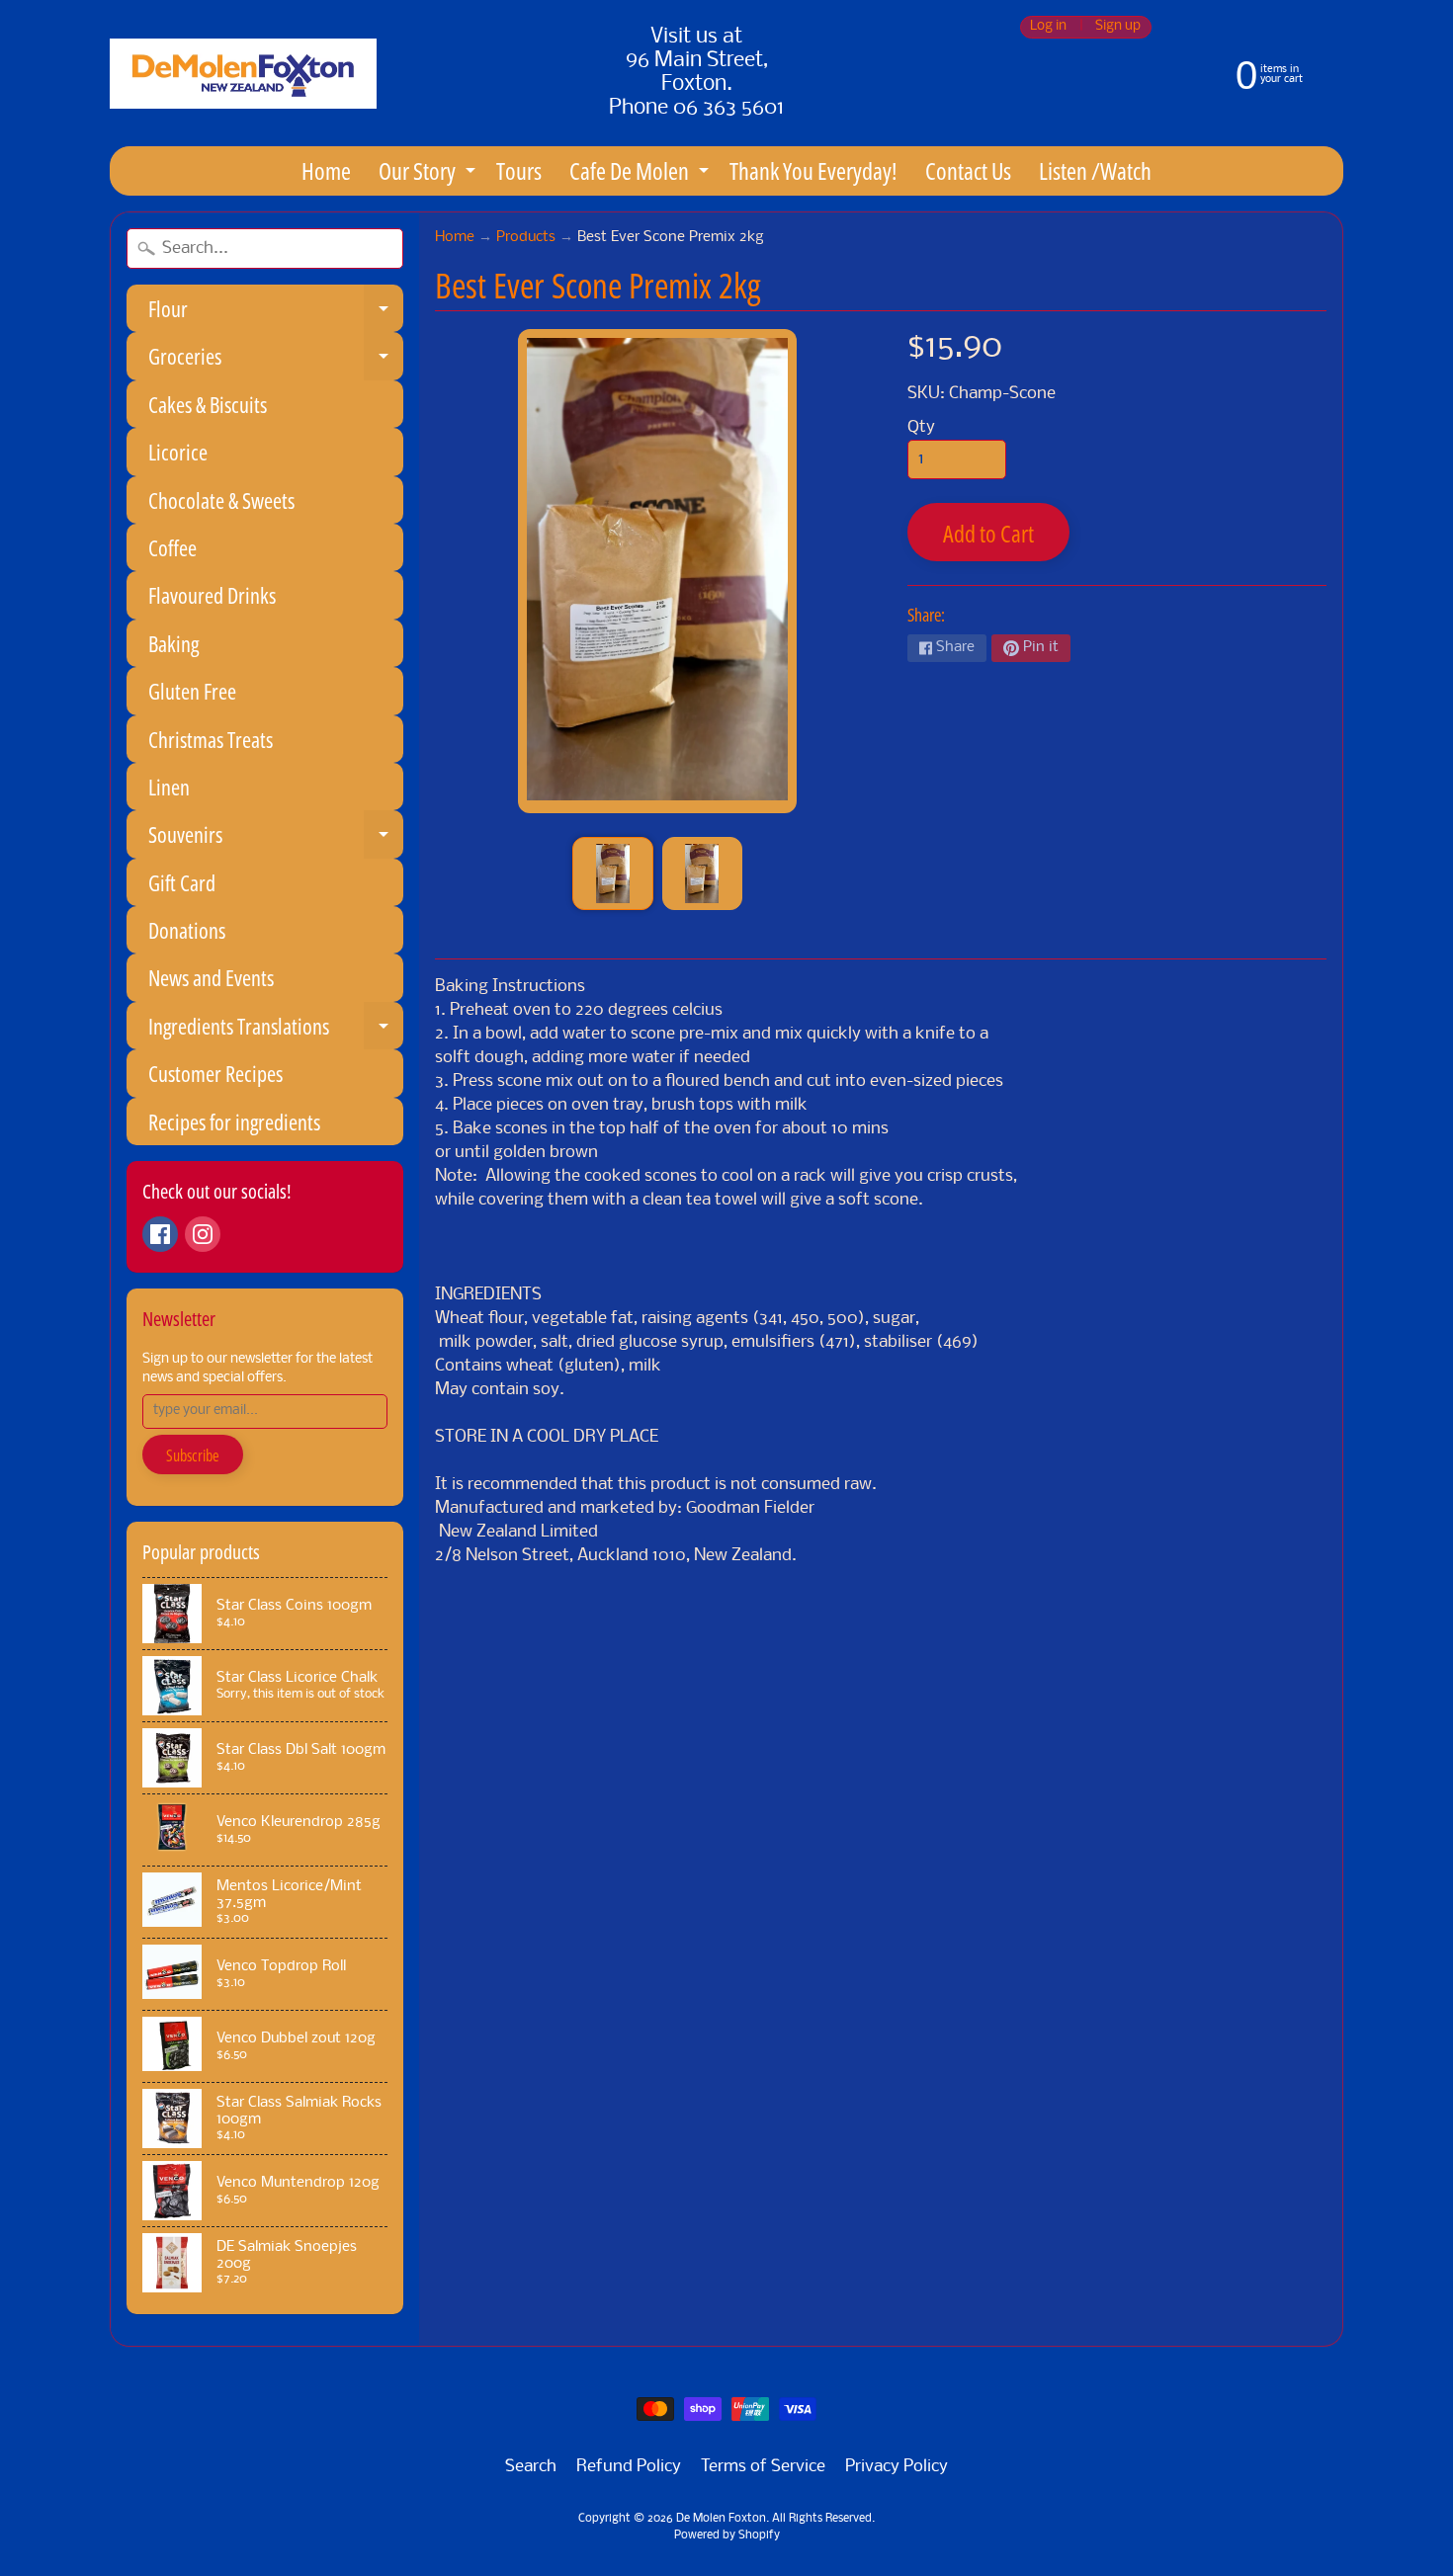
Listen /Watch (1095, 170)
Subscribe (193, 1455)
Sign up (1118, 27)
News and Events (211, 977)
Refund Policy (629, 2467)
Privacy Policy (897, 2467)
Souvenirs (276, 838)
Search (531, 2467)
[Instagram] (203, 1234)
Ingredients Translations (276, 1030)
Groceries (276, 360)
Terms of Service (763, 2467)
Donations (187, 930)
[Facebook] (160, 1234)
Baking (173, 643)
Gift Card (182, 882)
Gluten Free (192, 691)
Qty (921, 427)
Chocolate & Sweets (221, 500)
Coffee (172, 547)
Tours (519, 170)
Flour (276, 313)
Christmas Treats (211, 739)
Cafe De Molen (641, 174)
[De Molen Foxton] (243, 74)
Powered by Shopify (727, 2535)
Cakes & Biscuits (208, 404)
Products (526, 238)
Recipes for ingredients (234, 1122)
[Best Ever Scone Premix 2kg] (612, 873)
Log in (1048, 27)
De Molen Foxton (721, 2519)
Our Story (429, 174)
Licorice (178, 452)
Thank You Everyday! (813, 170)
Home (326, 170)
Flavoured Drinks (212, 595)
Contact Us (968, 170)
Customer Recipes (215, 1073)
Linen (169, 787)
